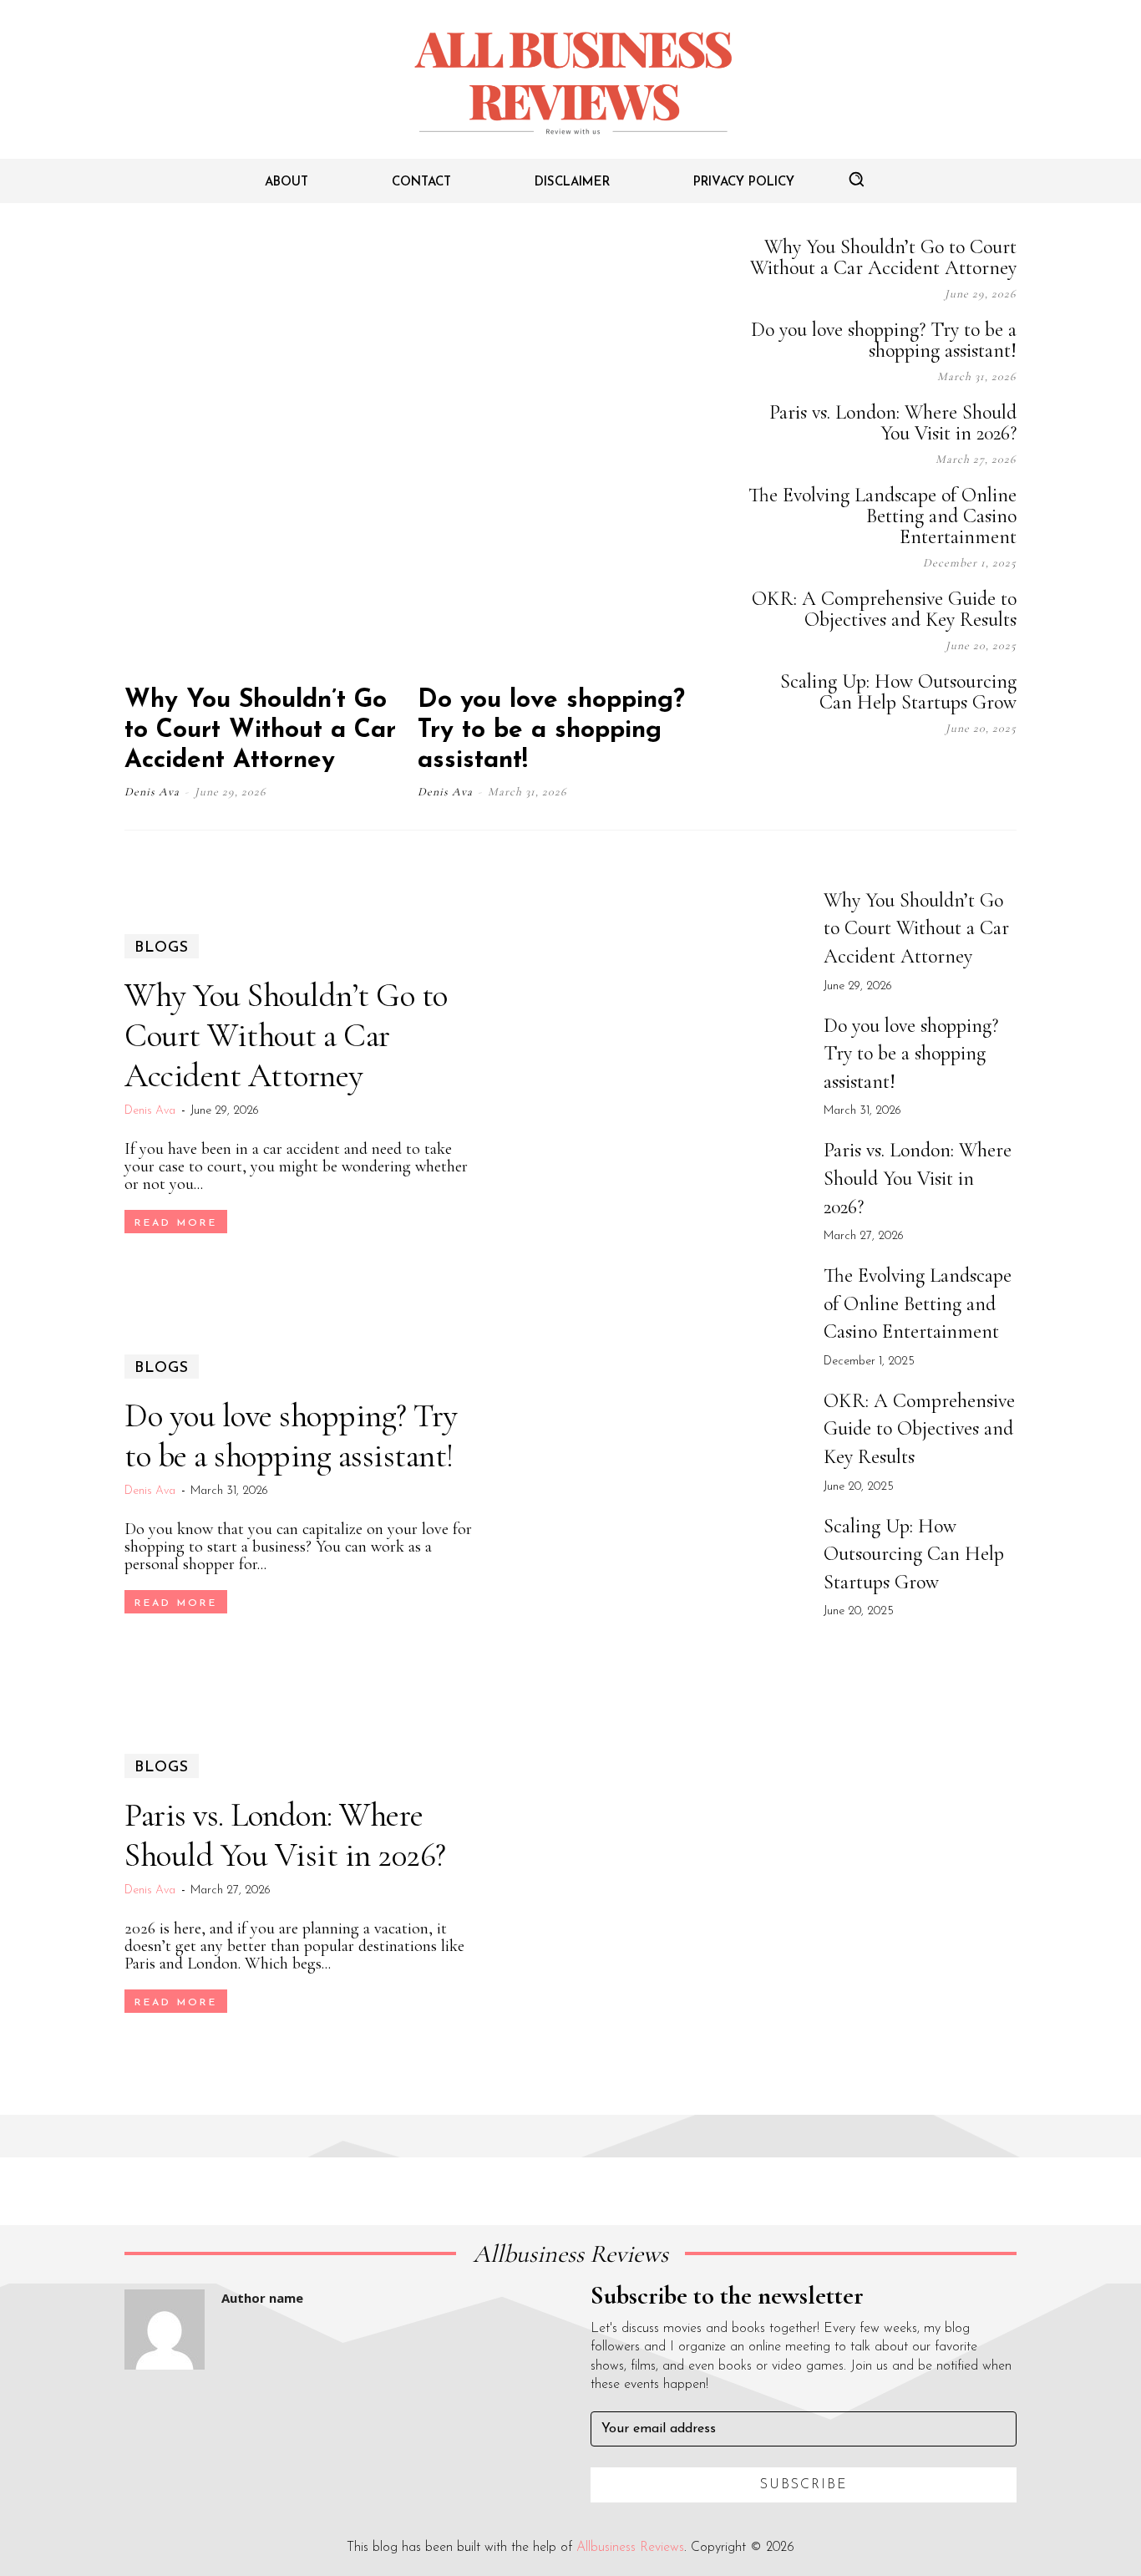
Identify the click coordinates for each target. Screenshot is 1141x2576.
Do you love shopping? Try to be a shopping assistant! (551, 731)
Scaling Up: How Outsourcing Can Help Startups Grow (898, 692)
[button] (856, 179)
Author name (262, 2298)
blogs (162, 948)
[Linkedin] (925, 775)
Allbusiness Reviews (630, 2548)
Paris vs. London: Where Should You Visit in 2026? (893, 423)
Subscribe (804, 2485)
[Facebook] (841, 775)
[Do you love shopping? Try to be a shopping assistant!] (562, 453)
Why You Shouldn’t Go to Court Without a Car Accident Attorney (260, 731)
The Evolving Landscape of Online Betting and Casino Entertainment (882, 516)
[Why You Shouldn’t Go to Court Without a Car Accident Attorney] (269, 453)
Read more (176, 1223)
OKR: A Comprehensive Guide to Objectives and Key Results (884, 609)
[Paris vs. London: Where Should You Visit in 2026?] (652, 1884)
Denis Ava (152, 792)
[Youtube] (1008, 775)
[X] (966, 775)
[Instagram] (883, 775)
